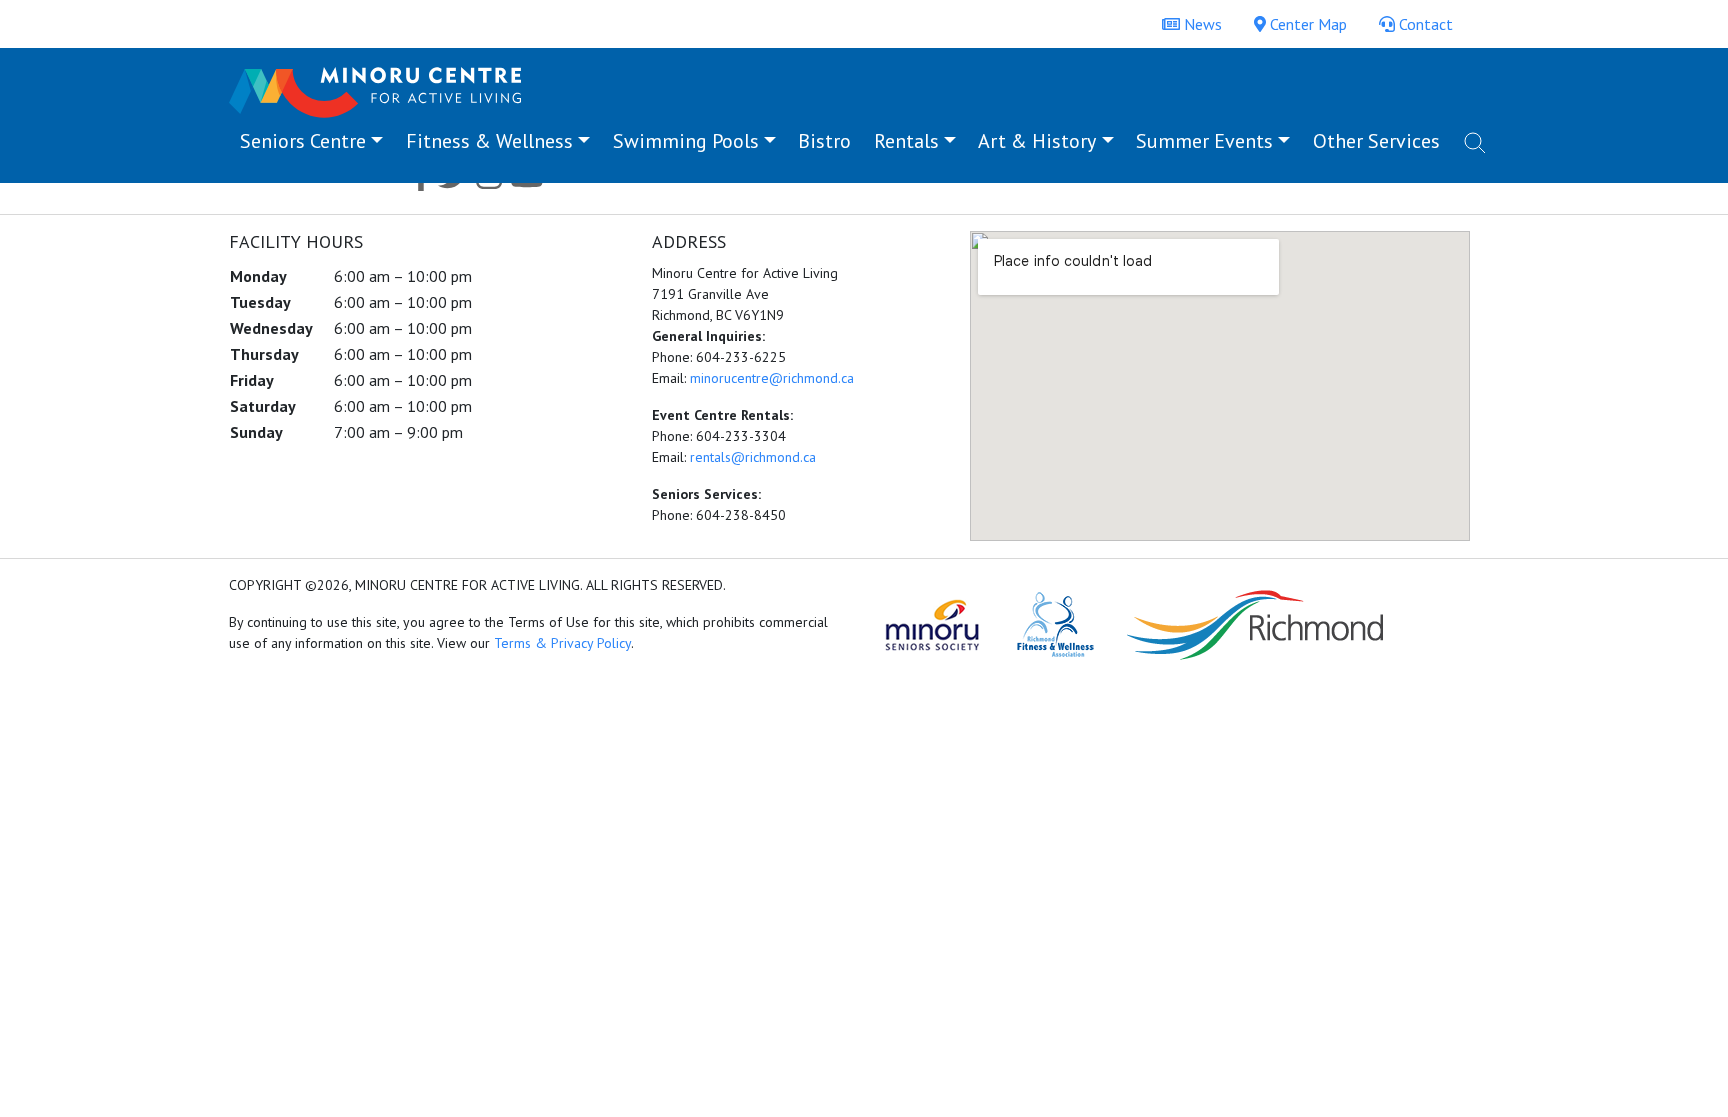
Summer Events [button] (1204, 141)
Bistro (824, 141)
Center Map (1306, 24)
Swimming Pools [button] (686, 141)
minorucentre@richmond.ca (772, 378)
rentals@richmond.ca (753, 457)
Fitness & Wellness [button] (489, 141)
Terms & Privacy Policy (562, 643)
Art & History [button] (1037, 141)
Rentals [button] (906, 141)
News (1201, 24)
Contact (1424, 24)
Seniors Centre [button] (303, 141)
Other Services (1376, 141)
